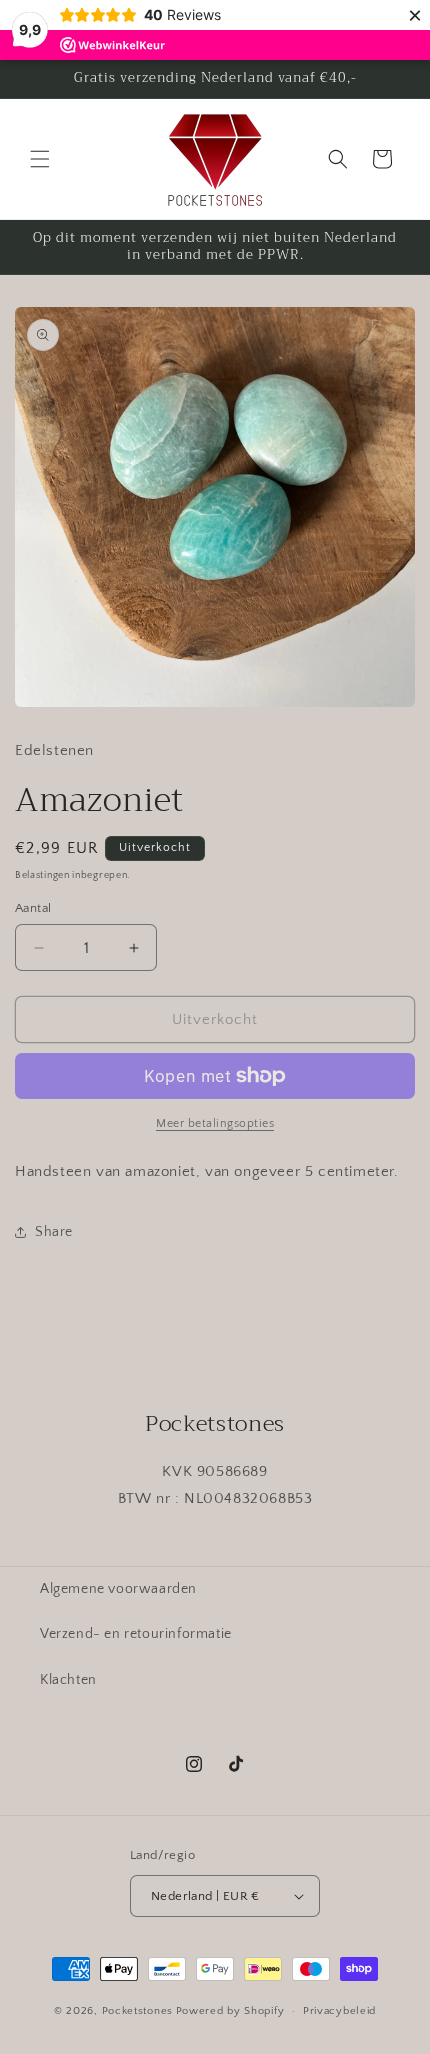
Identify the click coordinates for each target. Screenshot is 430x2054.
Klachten (68, 1680)
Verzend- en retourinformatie (136, 1634)
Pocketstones (137, 2011)
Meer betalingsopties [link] (215, 1123)
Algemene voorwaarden (118, 1589)
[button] (40, 159)
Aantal (33, 908)
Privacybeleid (339, 2011)
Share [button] (54, 1232)
